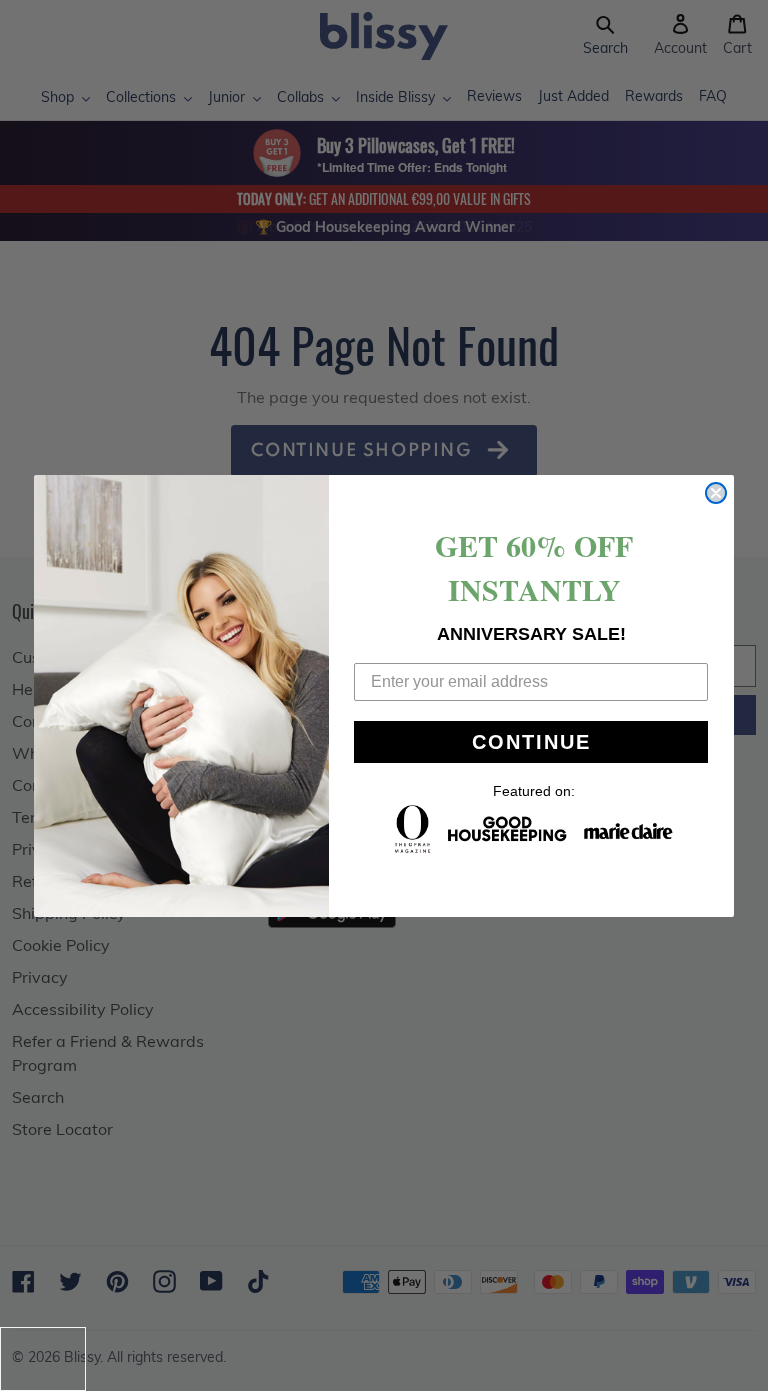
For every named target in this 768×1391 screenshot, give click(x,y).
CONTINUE (531, 742)
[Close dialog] (716, 493)
